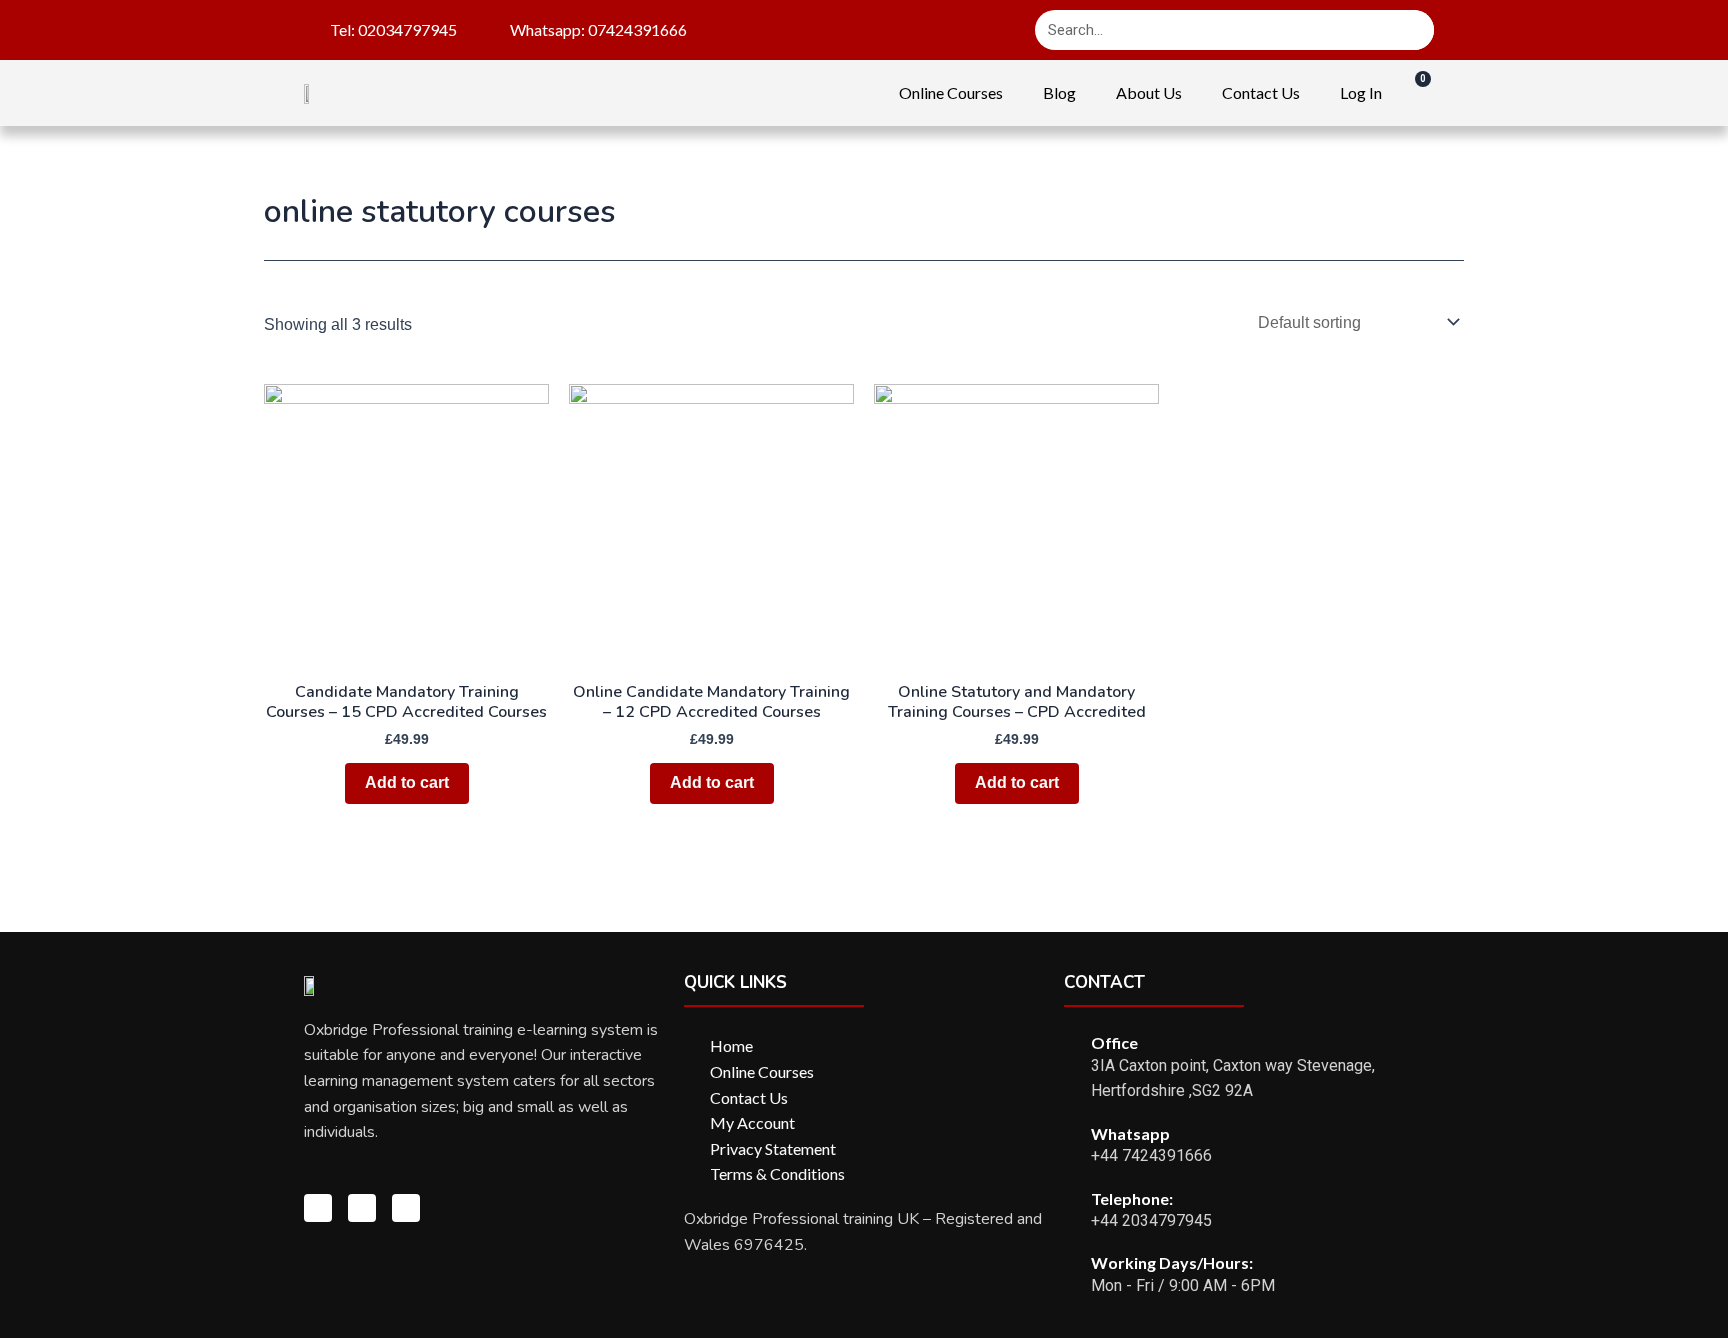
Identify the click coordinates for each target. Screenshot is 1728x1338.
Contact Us (1261, 92)
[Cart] (1413, 92)
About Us (1149, 92)
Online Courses (951, 92)
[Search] (1414, 30)
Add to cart (407, 782)
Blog (1059, 92)
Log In (1361, 92)
